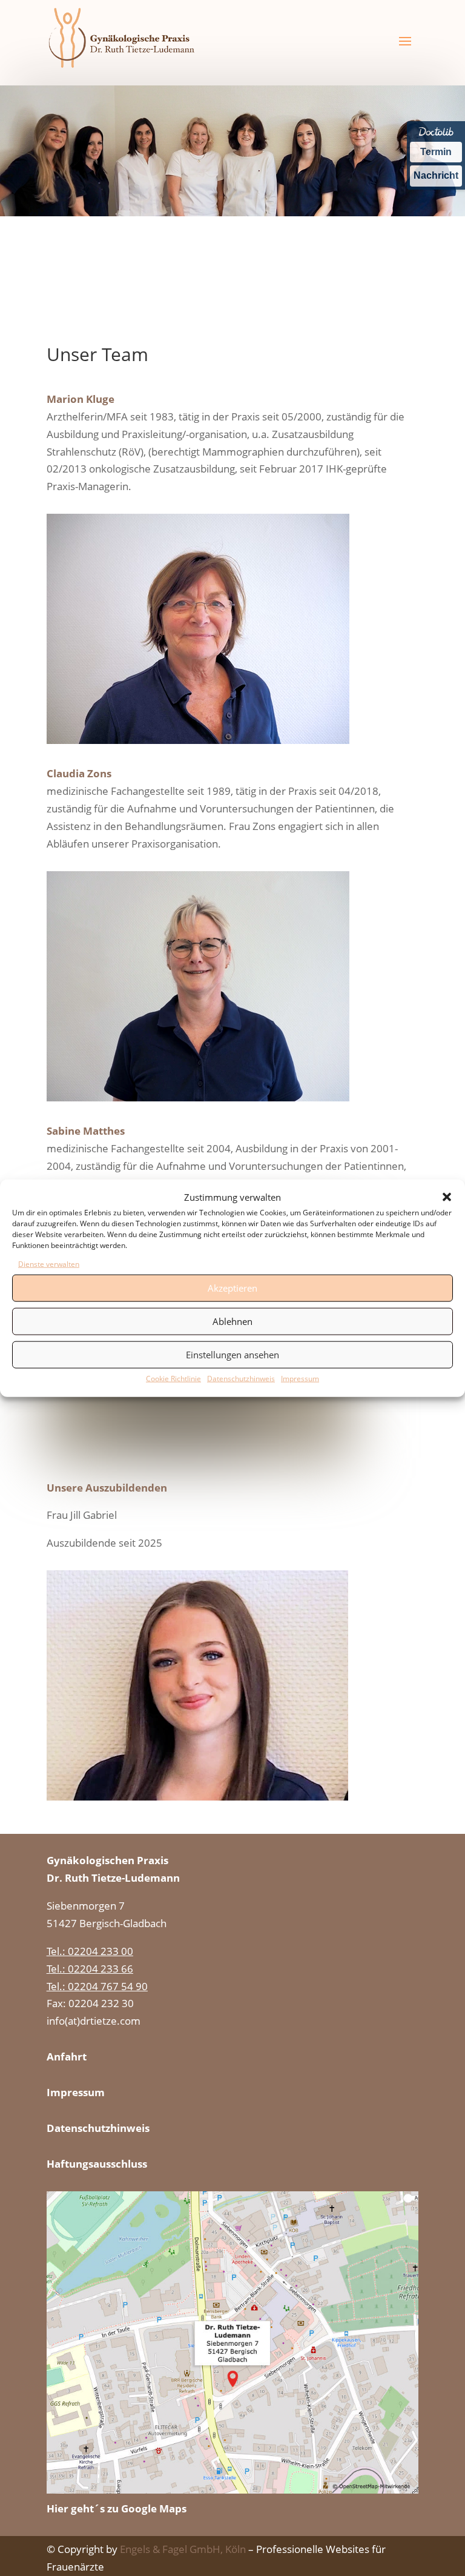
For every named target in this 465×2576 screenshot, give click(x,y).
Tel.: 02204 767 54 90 (97, 1986)
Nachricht (436, 175)
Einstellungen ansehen (232, 1355)
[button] (447, 1197)
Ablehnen (232, 1321)
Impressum (300, 1378)
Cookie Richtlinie (173, 1378)
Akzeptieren (232, 1288)
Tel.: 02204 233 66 (90, 1969)
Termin (436, 152)
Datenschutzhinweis (241, 1378)
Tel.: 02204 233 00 (90, 1951)
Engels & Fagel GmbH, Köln (183, 2549)
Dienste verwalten (49, 1264)
